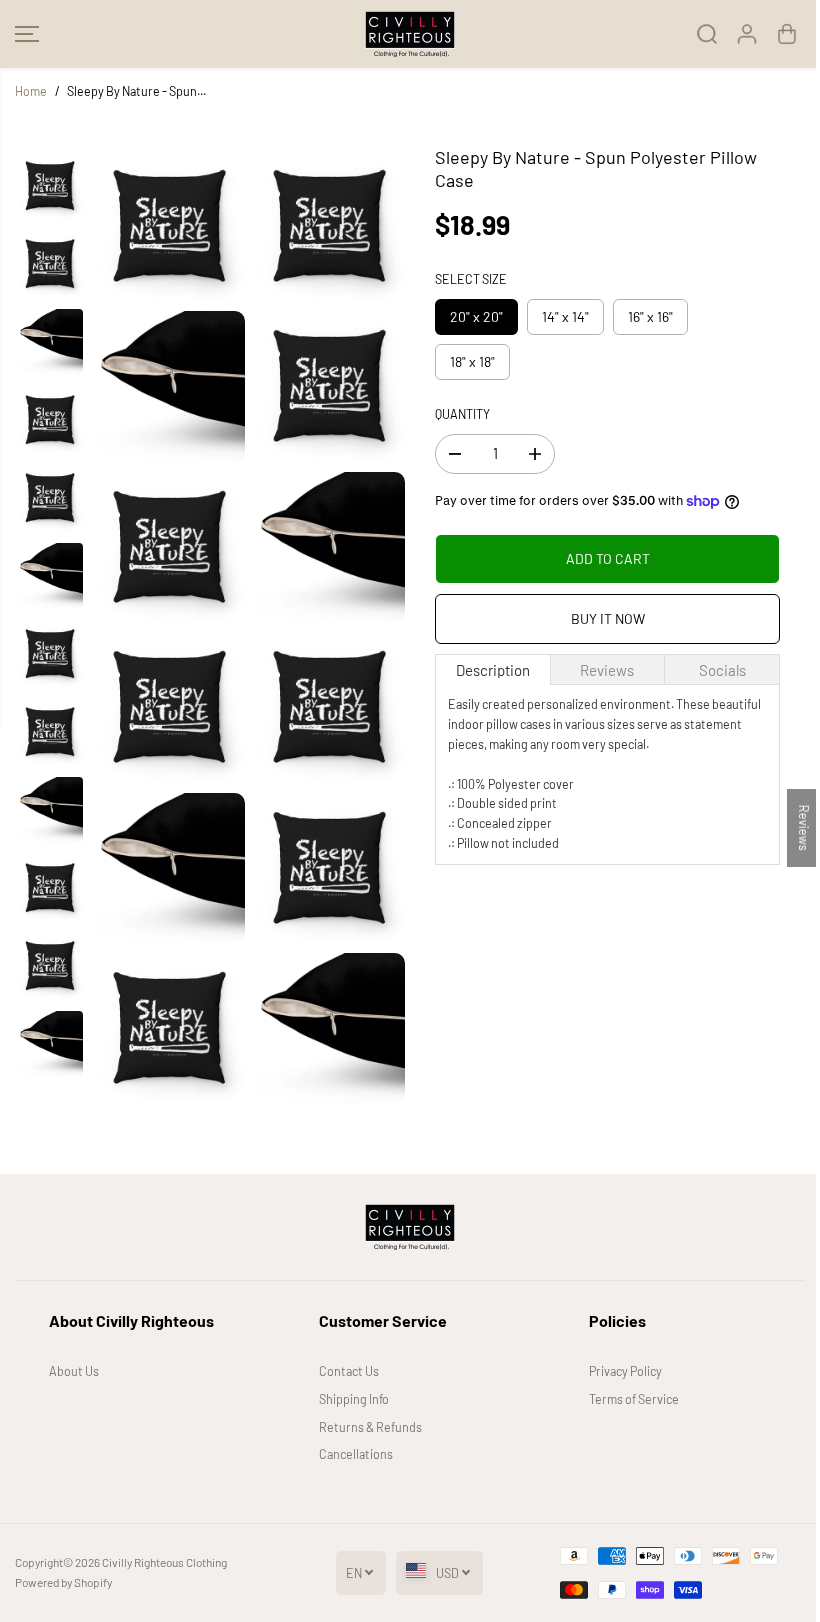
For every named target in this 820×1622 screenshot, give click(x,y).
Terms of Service (634, 1399)
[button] (27, 34)
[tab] (493, 669)
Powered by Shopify (63, 1582)
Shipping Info (354, 1399)
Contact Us (349, 1371)
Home (31, 91)
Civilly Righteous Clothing (164, 1562)
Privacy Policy (625, 1371)
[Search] (707, 34)
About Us (74, 1371)
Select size (471, 279)
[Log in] (747, 34)
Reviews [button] (804, 828)
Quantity (462, 414)
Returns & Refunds (370, 1427)
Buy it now (608, 618)
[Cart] (787, 34)
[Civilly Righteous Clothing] (410, 34)
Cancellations (356, 1454)
